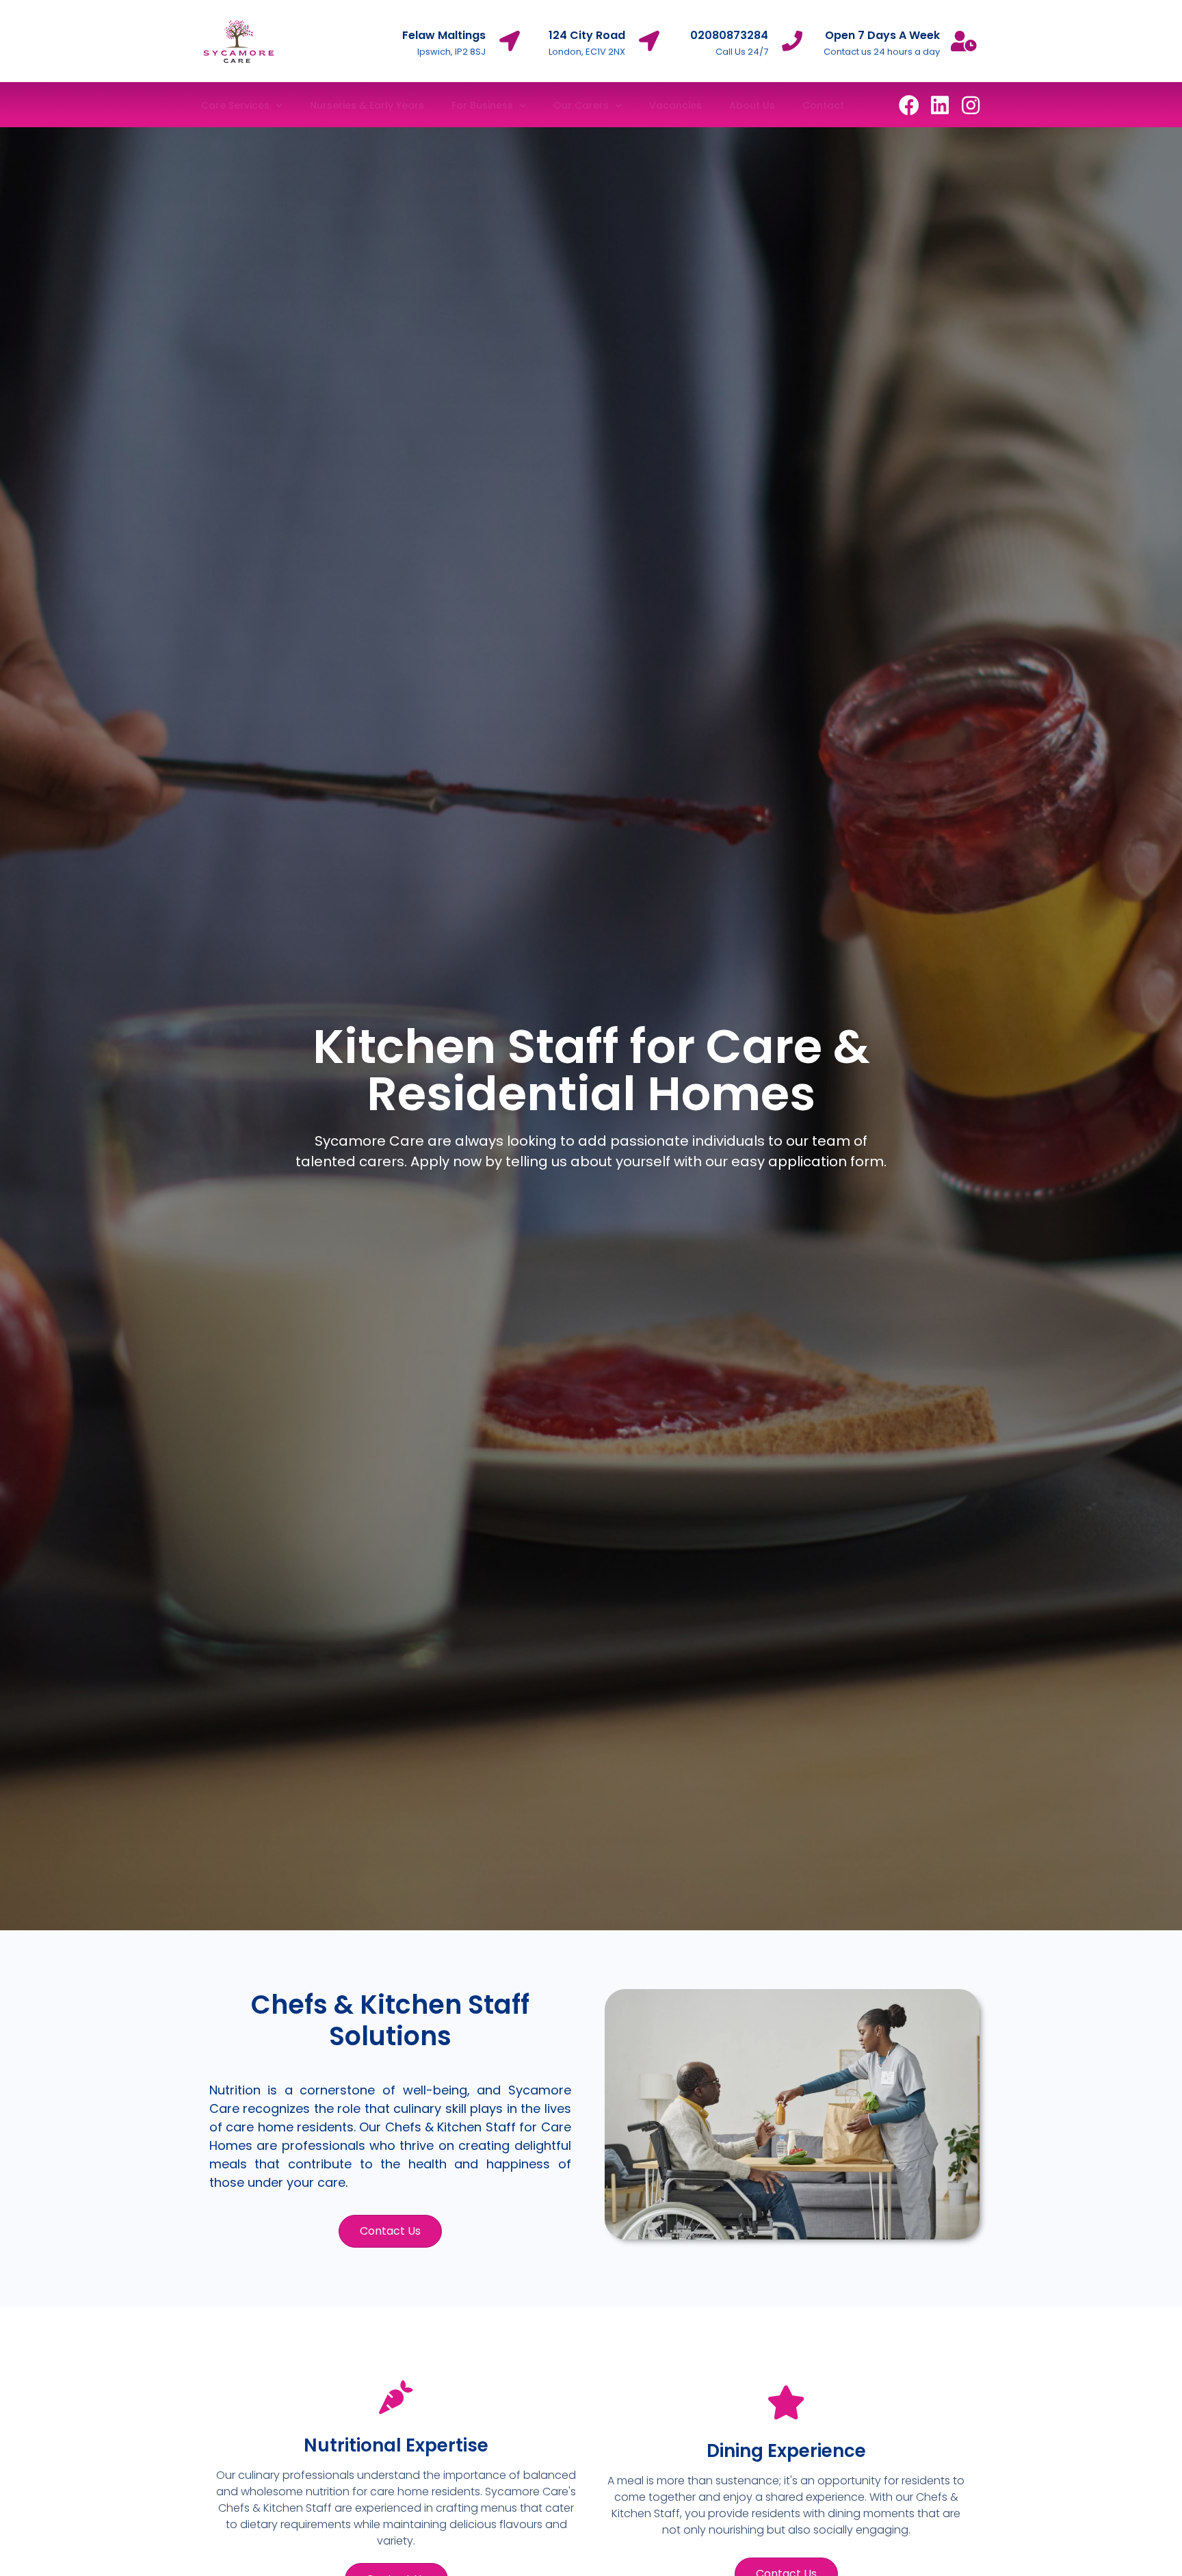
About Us (752, 105)
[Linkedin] (940, 105)
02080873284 (729, 35)
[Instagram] (971, 105)
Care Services (235, 105)
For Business (482, 105)
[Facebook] (909, 105)
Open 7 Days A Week (882, 35)
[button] (390, 2231)
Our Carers (581, 105)
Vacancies (675, 105)
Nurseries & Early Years (367, 105)
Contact (823, 105)
